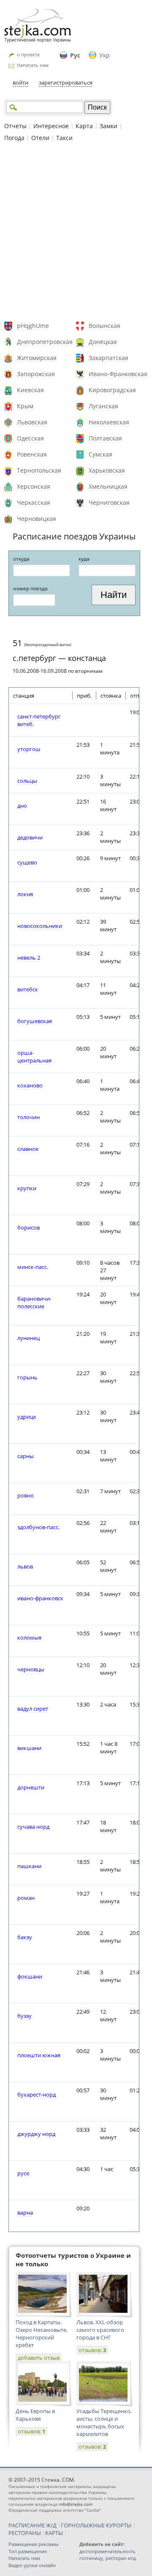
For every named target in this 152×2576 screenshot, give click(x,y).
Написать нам (33, 65)
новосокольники (40, 926)
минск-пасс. (33, 1267)
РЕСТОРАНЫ (25, 2533)
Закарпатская (109, 358)
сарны (26, 1456)
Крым (25, 406)
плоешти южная (39, 2055)
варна (25, 2213)
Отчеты (15, 126)
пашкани (29, 1866)
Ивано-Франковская (118, 374)
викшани (29, 1748)
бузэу (24, 2016)
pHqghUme (33, 326)
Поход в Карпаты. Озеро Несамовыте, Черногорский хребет (42, 2334)
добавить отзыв (39, 2358)
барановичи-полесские (34, 1302)
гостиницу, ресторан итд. (108, 2558)
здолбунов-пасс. (38, 1527)
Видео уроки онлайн (32, 2565)
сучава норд (33, 1827)
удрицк (27, 1417)
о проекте (28, 54)
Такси (64, 138)
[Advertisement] (76, 233)
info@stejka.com (76, 2504)
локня (25, 894)
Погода (14, 138)
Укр (104, 55)
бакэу (25, 1937)
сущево (27, 862)
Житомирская (37, 358)
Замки (109, 126)
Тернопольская (39, 470)
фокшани (30, 1976)
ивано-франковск (40, 1598)
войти (20, 83)
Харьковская (107, 470)
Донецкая (103, 342)
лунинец (28, 1338)
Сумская (100, 454)
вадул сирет (33, 1709)
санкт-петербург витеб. (39, 720)
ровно (26, 1495)
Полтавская (105, 438)
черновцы (31, 1669)
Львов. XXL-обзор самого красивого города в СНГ (100, 2330)
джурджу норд (36, 2134)
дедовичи (30, 837)
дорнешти (31, 1787)
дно (22, 806)
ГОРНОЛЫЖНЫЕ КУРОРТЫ (96, 2525)
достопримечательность (107, 2551)
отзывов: (92, 2350)
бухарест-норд (37, 2094)
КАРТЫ (54, 2533)
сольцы (27, 781)
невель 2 (29, 958)
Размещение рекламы (33, 2544)
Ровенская (32, 454)
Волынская (104, 326)
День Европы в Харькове (35, 2415)
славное (28, 1149)
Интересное (51, 126)
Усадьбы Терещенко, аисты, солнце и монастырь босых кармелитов (104, 2422)
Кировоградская (112, 390)
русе (23, 2173)
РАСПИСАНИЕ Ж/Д (33, 2525)
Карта (84, 126)
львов (25, 1566)
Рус (75, 55)
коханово (30, 1085)
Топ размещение (28, 2551)
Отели (40, 138)
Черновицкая (37, 519)
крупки (27, 1188)
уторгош (29, 749)
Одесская (30, 438)
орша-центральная (34, 1057)
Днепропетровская (45, 342)
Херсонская (34, 486)
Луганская (103, 406)
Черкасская (34, 502)
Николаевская (109, 422)
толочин (28, 1117)
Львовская (32, 422)
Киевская (30, 390)
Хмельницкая (108, 486)
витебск (28, 989)
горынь (27, 1377)
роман (26, 1898)
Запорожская (36, 374)
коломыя (29, 1638)
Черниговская (109, 502)
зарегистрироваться (66, 83)
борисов (28, 1227)
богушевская (35, 1021)
